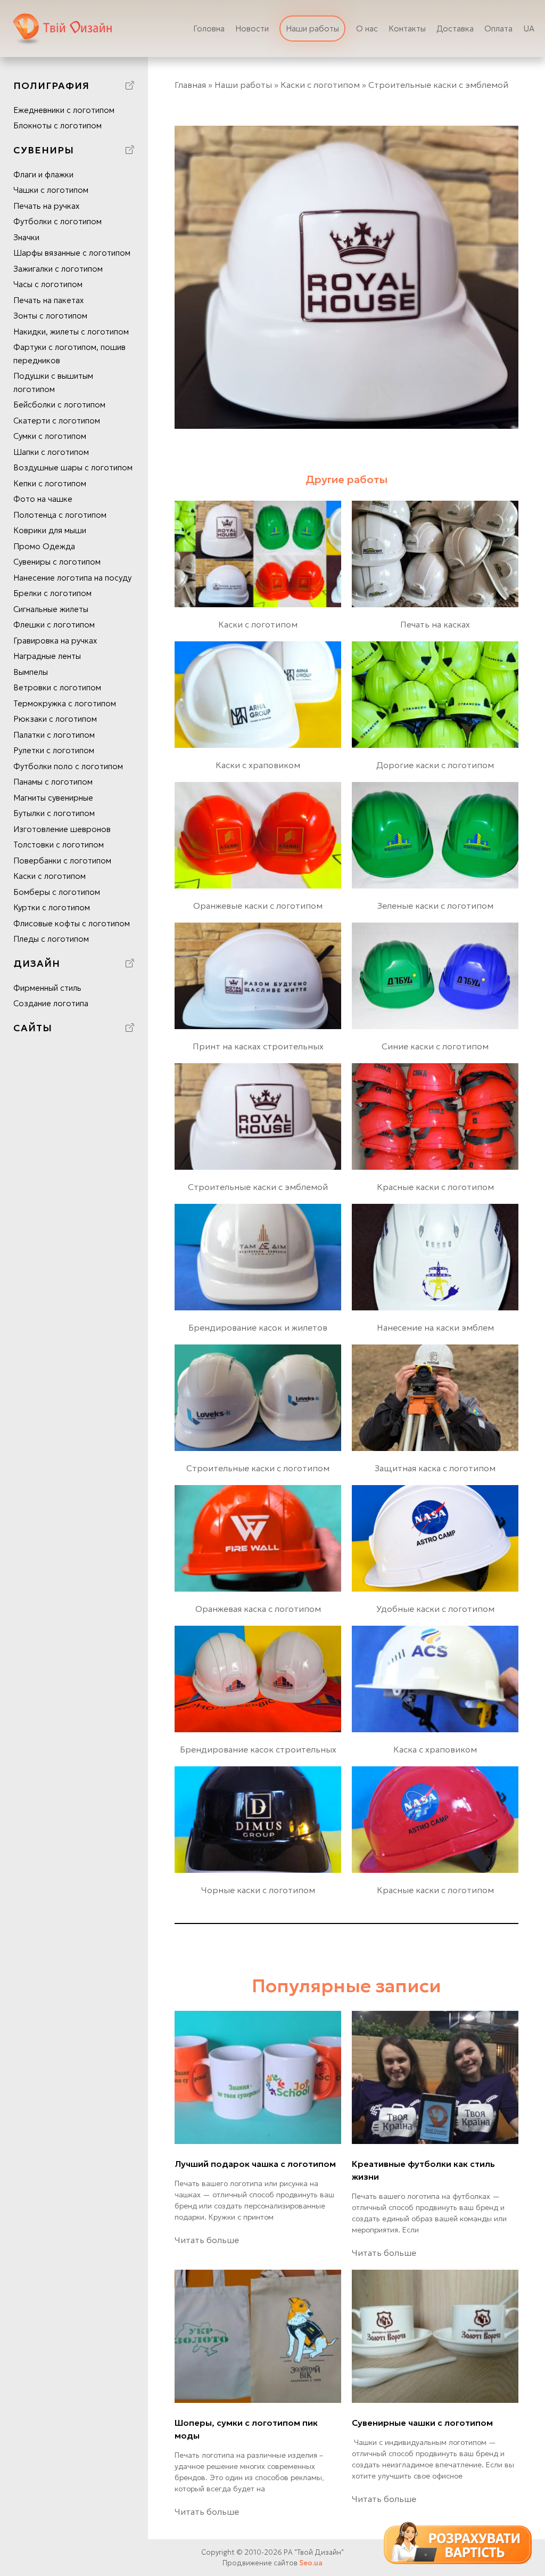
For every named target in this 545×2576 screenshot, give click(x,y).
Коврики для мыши (50, 530)
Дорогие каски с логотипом (435, 765)
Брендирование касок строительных (258, 1749)
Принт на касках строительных (258, 1046)
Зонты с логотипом (50, 316)
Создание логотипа (51, 1003)
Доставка (455, 28)
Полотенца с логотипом (60, 515)
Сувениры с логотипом (57, 562)
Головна (209, 28)
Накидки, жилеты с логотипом (71, 332)
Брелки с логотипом (52, 593)
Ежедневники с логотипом (64, 110)
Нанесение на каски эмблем (435, 1327)
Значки (26, 237)
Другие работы (346, 479)
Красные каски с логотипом (435, 1187)
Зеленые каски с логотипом (435, 906)
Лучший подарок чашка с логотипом (255, 2164)
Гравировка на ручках (55, 641)
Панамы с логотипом (53, 782)
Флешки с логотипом (54, 625)
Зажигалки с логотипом (58, 269)
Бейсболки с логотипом (59, 405)
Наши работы (312, 28)
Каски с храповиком (258, 765)
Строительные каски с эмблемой (258, 1187)
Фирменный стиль (47, 988)
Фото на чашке (43, 499)
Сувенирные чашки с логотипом (422, 2423)
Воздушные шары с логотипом (73, 467)
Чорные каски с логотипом (258, 1890)
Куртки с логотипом (52, 907)
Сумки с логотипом (50, 436)
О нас (367, 28)
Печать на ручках (46, 206)
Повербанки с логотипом (62, 861)
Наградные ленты (47, 656)
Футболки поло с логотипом (68, 766)
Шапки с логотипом (51, 452)
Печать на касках (435, 624)
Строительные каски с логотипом (258, 1468)
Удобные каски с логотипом (435, 1609)
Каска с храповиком (435, 1749)
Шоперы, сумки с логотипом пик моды (246, 2429)
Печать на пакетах (48, 300)
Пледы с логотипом (51, 939)
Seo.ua (311, 2563)
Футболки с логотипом (57, 221)
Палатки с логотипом (54, 735)
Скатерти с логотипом (57, 421)
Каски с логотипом (49, 876)
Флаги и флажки (43, 174)
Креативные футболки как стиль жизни (423, 2170)
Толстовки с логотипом (59, 845)
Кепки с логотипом (50, 483)
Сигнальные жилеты (51, 609)
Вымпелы (31, 672)
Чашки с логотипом (51, 190)
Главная (190, 85)
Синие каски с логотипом (435, 1046)
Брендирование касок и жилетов (258, 1327)
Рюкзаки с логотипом (55, 719)
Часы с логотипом (48, 284)
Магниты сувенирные (53, 798)
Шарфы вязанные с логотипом (72, 253)
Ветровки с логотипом (57, 687)
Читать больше (207, 2240)
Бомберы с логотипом (57, 892)
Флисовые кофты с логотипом (72, 923)
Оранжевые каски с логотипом (258, 906)
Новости (252, 28)
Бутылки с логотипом (54, 813)
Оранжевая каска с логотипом (258, 1609)
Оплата (498, 28)
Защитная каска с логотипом (435, 1468)
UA (529, 28)
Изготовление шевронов (62, 829)
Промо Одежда (44, 546)
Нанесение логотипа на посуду (72, 578)
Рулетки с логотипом (54, 750)
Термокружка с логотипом (65, 703)
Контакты (407, 28)
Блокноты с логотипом (57, 125)
